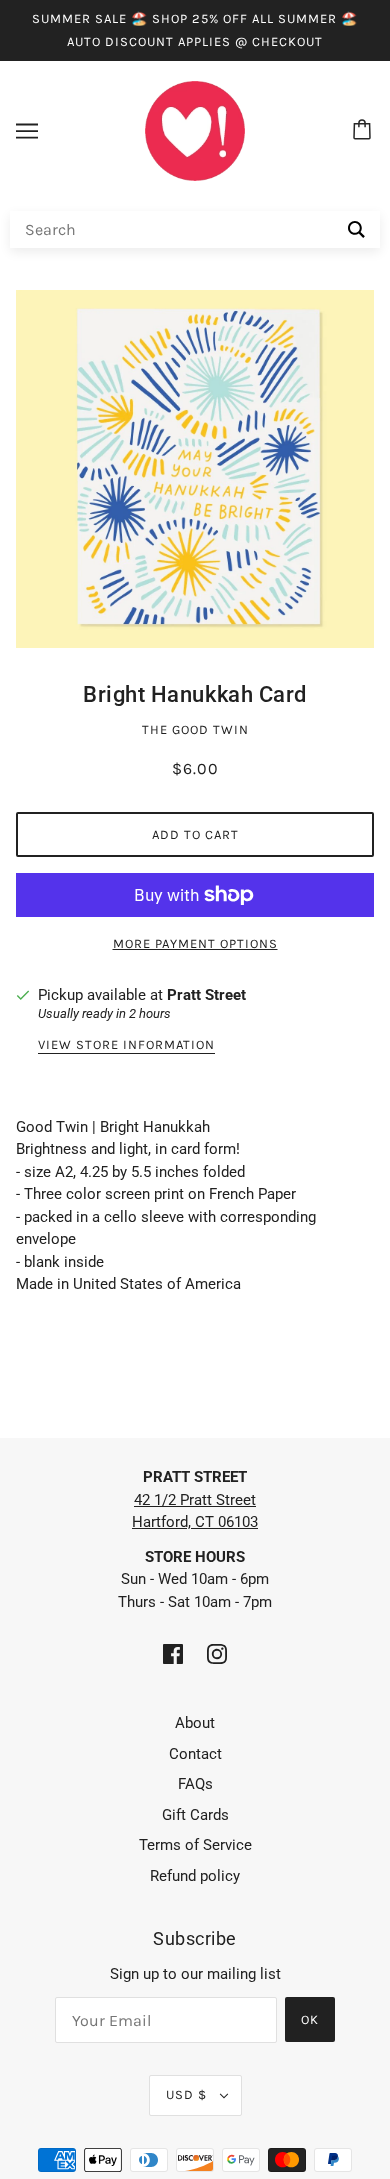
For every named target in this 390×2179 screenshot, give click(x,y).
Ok (310, 2019)
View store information (126, 1045)
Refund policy (195, 1876)
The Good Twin (195, 729)
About (195, 1723)
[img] (173, 1653)
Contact (195, 1754)
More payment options (195, 943)
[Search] (356, 229)
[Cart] (365, 131)
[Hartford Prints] (195, 130)
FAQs (195, 1784)
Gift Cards (195, 1815)
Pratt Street (206, 995)
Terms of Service (195, 1845)
